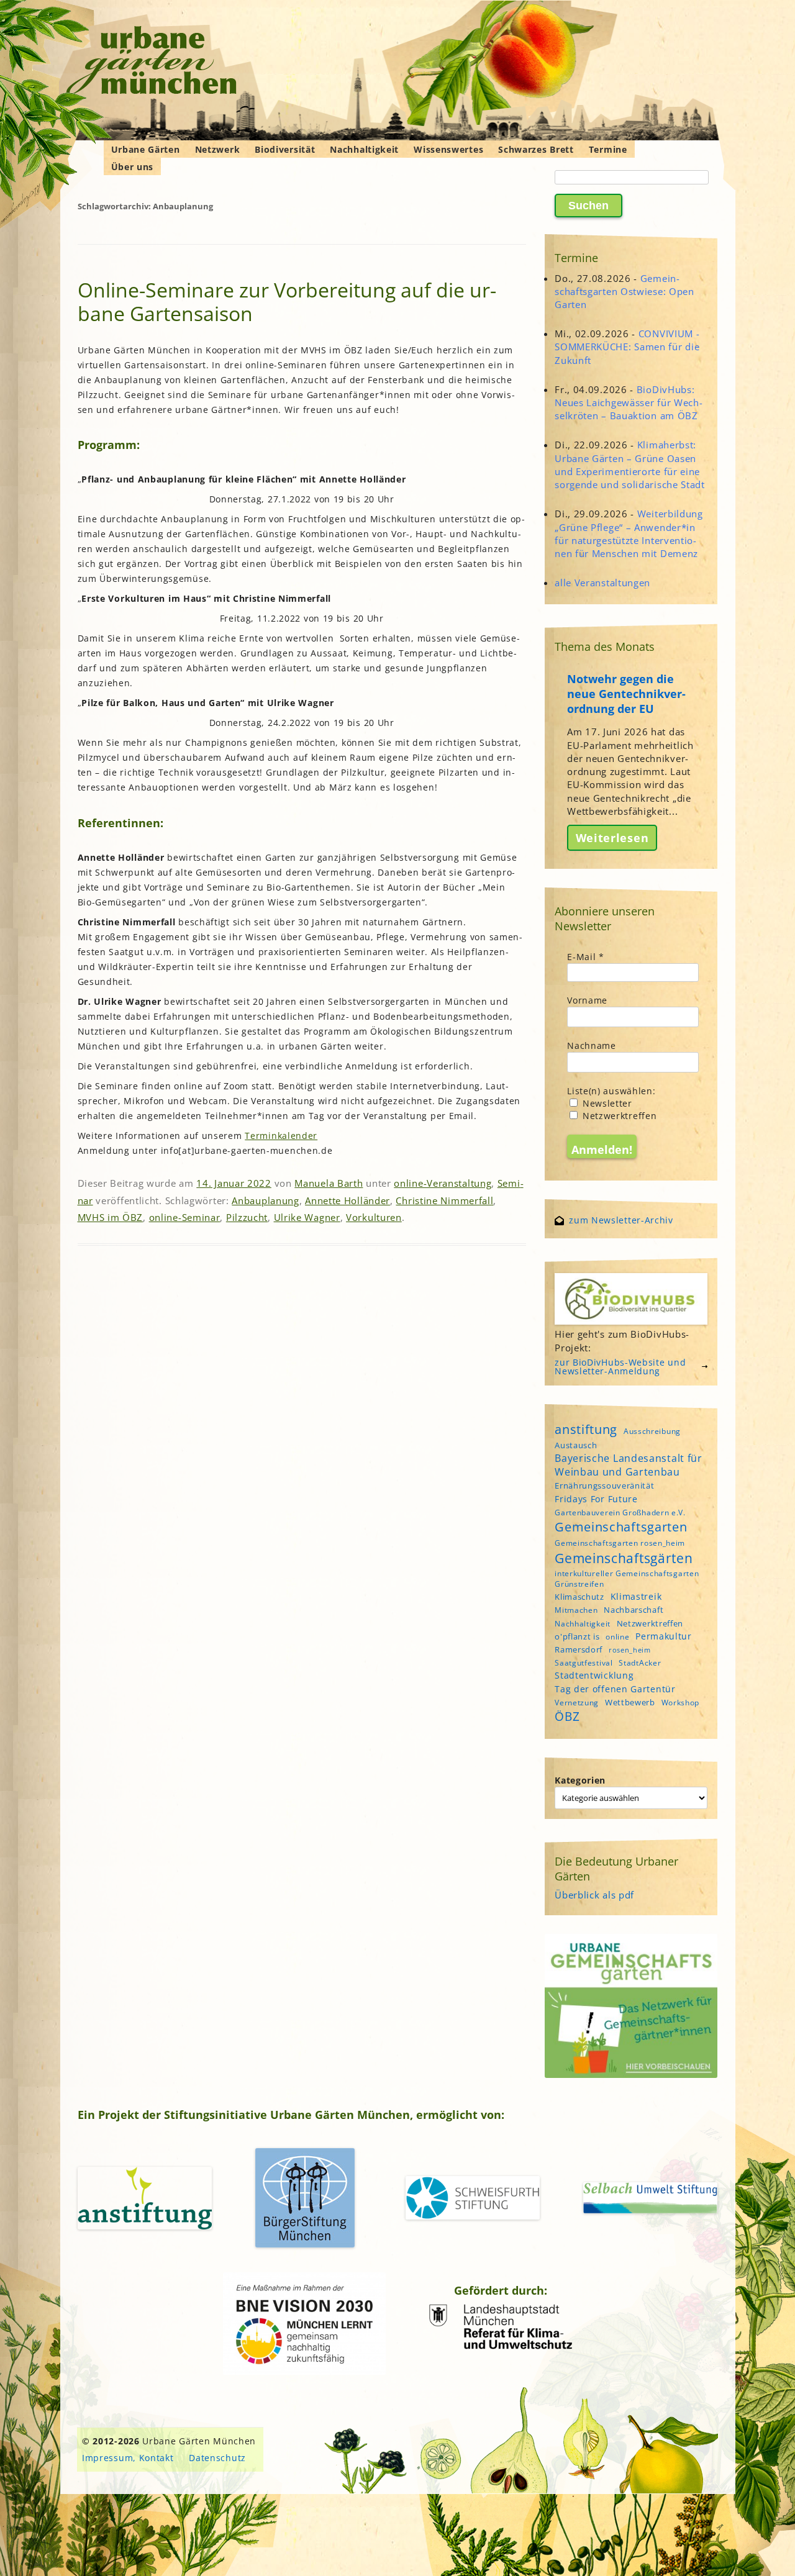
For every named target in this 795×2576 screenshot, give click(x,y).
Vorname (587, 1000)
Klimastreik (636, 1596)
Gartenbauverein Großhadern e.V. (620, 1512)
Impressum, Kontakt (128, 2458)
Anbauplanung (265, 1200)
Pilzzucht (247, 1217)
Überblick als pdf (594, 1895)
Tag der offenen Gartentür (615, 1689)
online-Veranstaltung (443, 1183)
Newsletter (606, 1103)
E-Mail (586, 957)
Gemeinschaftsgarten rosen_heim (620, 1543)
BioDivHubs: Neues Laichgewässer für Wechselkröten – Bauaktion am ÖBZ (629, 402)
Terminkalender (281, 1136)
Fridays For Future (596, 1499)
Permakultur (664, 1636)
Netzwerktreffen (618, 1116)
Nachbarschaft (634, 1610)
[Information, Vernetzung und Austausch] (152, 62)
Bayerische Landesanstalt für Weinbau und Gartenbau (629, 1465)
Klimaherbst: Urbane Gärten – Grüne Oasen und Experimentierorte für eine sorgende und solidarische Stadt (630, 465)
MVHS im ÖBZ (111, 1217)
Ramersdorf (579, 1649)
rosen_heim (630, 1650)
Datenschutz (217, 2458)
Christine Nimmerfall (444, 1200)
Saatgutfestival (584, 1663)
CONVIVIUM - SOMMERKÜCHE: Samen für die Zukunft (627, 347)
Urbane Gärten (146, 149)
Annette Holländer (348, 1200)
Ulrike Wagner (307, 1217)
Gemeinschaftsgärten (624, 1558)
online (617, 1637)
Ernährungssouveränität (604, 1485)
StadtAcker (640, 1663)
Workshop (681, 1703)
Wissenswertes (448, 149)
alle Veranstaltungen (602, 583)
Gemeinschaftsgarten (621, 1527)
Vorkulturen (374, 1217)
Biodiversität (285, 149)
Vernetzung (577, 1703)
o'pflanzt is (577, 1636)
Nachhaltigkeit (364, 149)
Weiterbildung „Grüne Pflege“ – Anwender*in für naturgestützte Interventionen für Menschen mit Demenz (629, 533)
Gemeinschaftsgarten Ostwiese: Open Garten (625, 291)
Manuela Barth (329, 1183)
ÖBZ (567, 1717)
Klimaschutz (579, 1597)
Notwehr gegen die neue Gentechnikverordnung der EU (626, 694)
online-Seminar (185, 1217)
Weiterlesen (612, 838)
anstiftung (586, 1429)
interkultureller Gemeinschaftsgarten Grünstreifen (627, 1579)
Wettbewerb (630, 1702)
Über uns (133, 167)
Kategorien (580, 1780)
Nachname (592, 1045)
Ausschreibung (652, 1431)
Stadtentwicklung (594, 1675)
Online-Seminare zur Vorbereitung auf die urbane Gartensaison (287, 302)
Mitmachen (576, 1610)
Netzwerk (218, 149)
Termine (608, 149)
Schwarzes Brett (536, 149)
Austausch (576, 1445)
